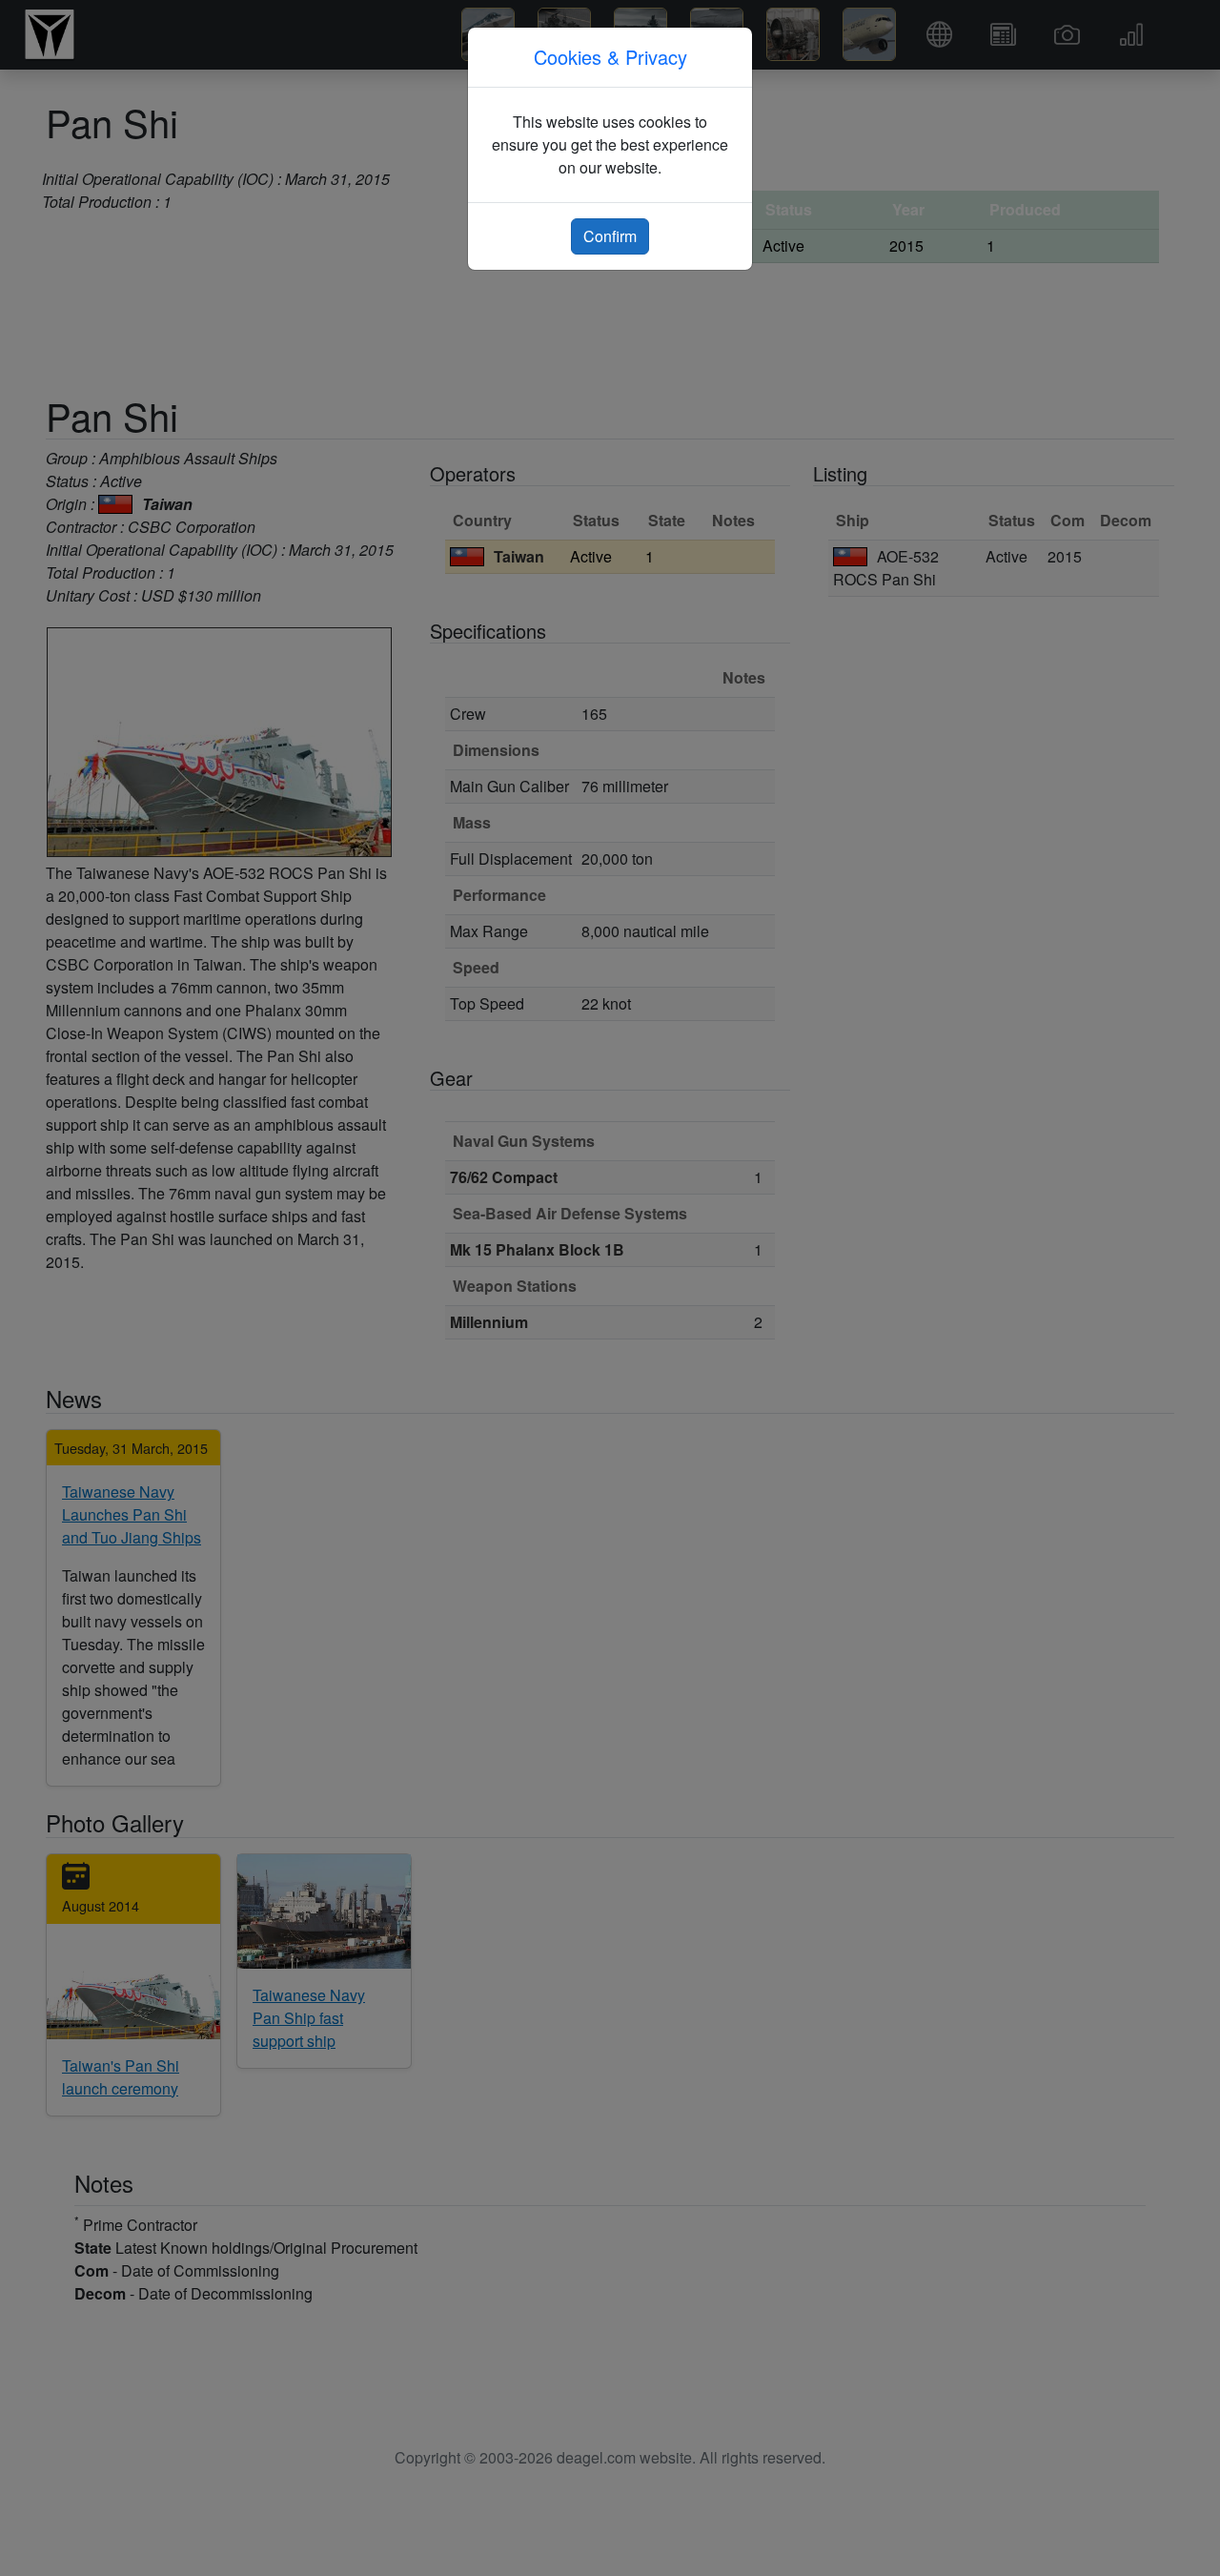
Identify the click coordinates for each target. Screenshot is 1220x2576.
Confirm (610, 236)
